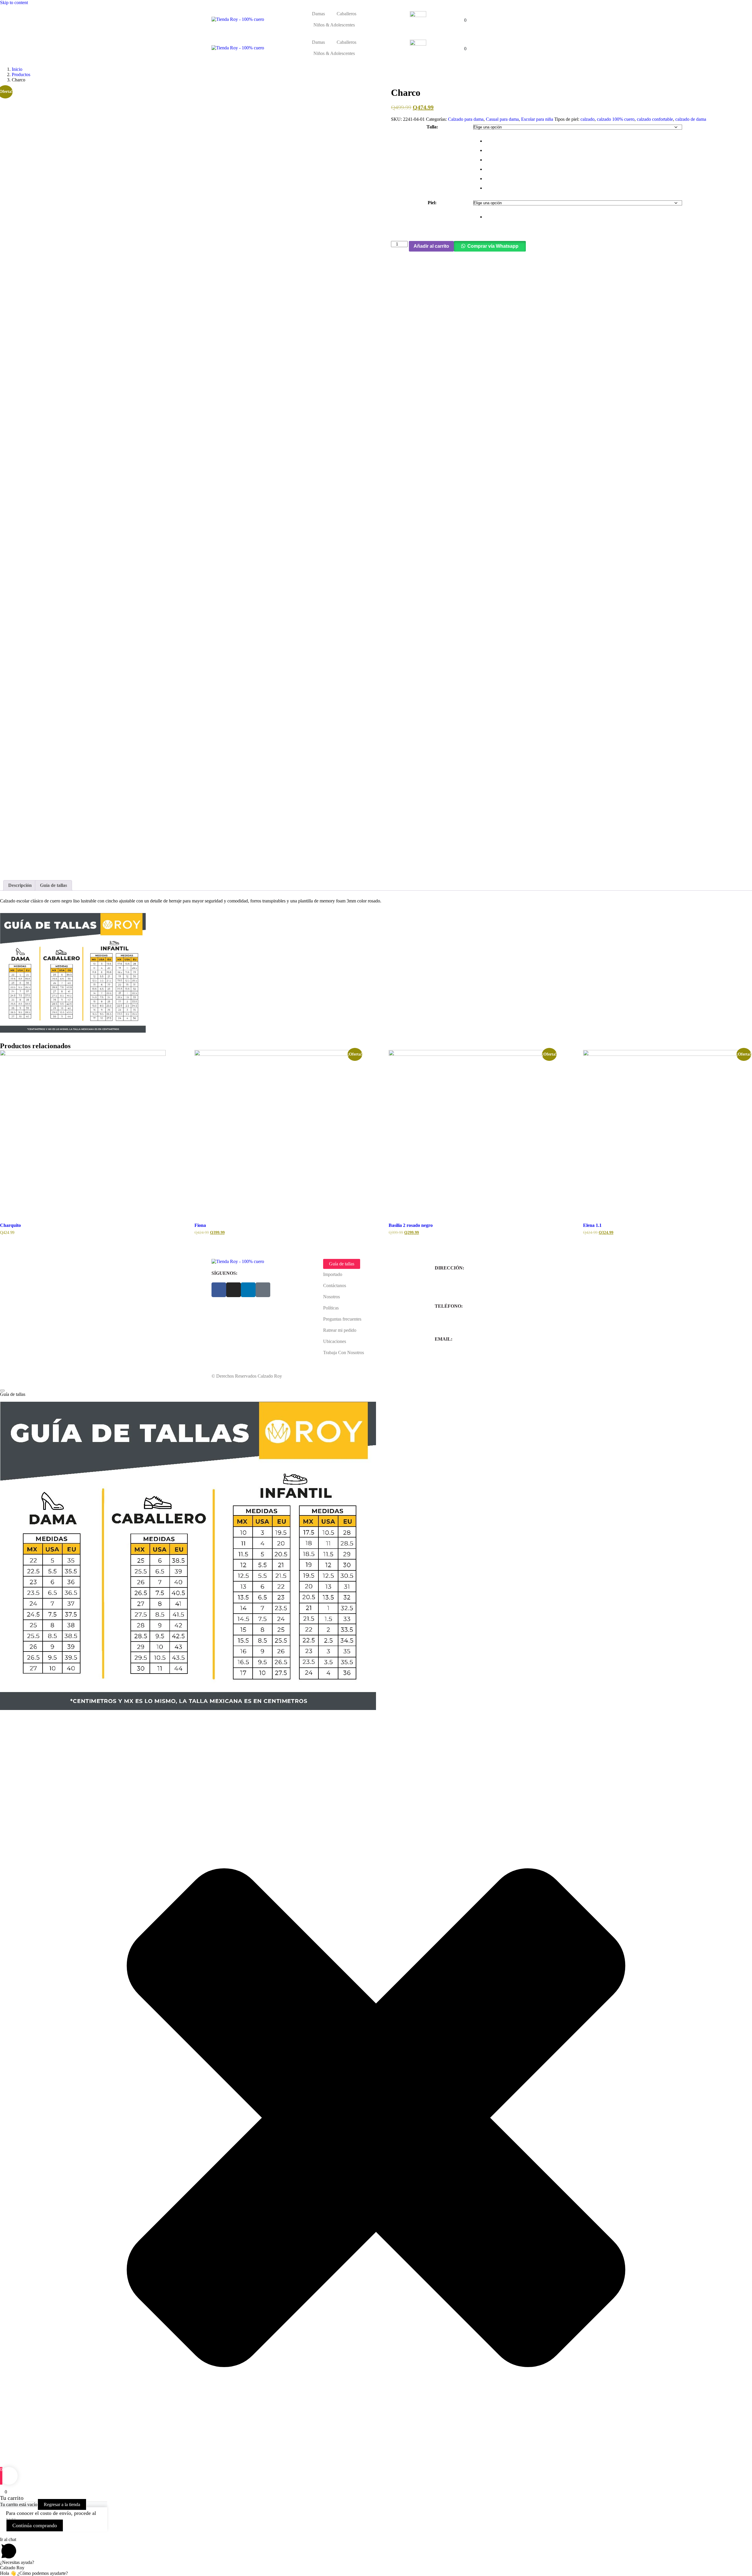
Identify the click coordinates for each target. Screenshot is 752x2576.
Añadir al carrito (431, 246)
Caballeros (346, 14)
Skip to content (14, 2)
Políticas (331, 1308)
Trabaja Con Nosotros (344, 1353)
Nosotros (331, 1297)
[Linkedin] (248, 1290)
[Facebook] (219, 1290)
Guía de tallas (342, 1264)
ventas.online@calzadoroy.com (464, 1355)
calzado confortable (655, 119)
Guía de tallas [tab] (53, 885)
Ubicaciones (335, 1341)
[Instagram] (234, 1290)
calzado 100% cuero (616, 119)
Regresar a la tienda (62, 2504)
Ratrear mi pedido (340, 1330)
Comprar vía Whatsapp (493, 246)
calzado (587, 119)
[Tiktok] (263, 1290)
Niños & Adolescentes (334, 25)
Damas (318, 14)
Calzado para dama (466, 119)
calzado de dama (691, 119)
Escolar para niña (537, 119)
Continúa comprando (35, 2525)
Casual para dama (502, 119)
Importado (333, 1274)
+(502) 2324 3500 (452, 1323)
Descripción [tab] (20, 885)
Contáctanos (335, 1286)
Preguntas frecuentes (342, 1319)
